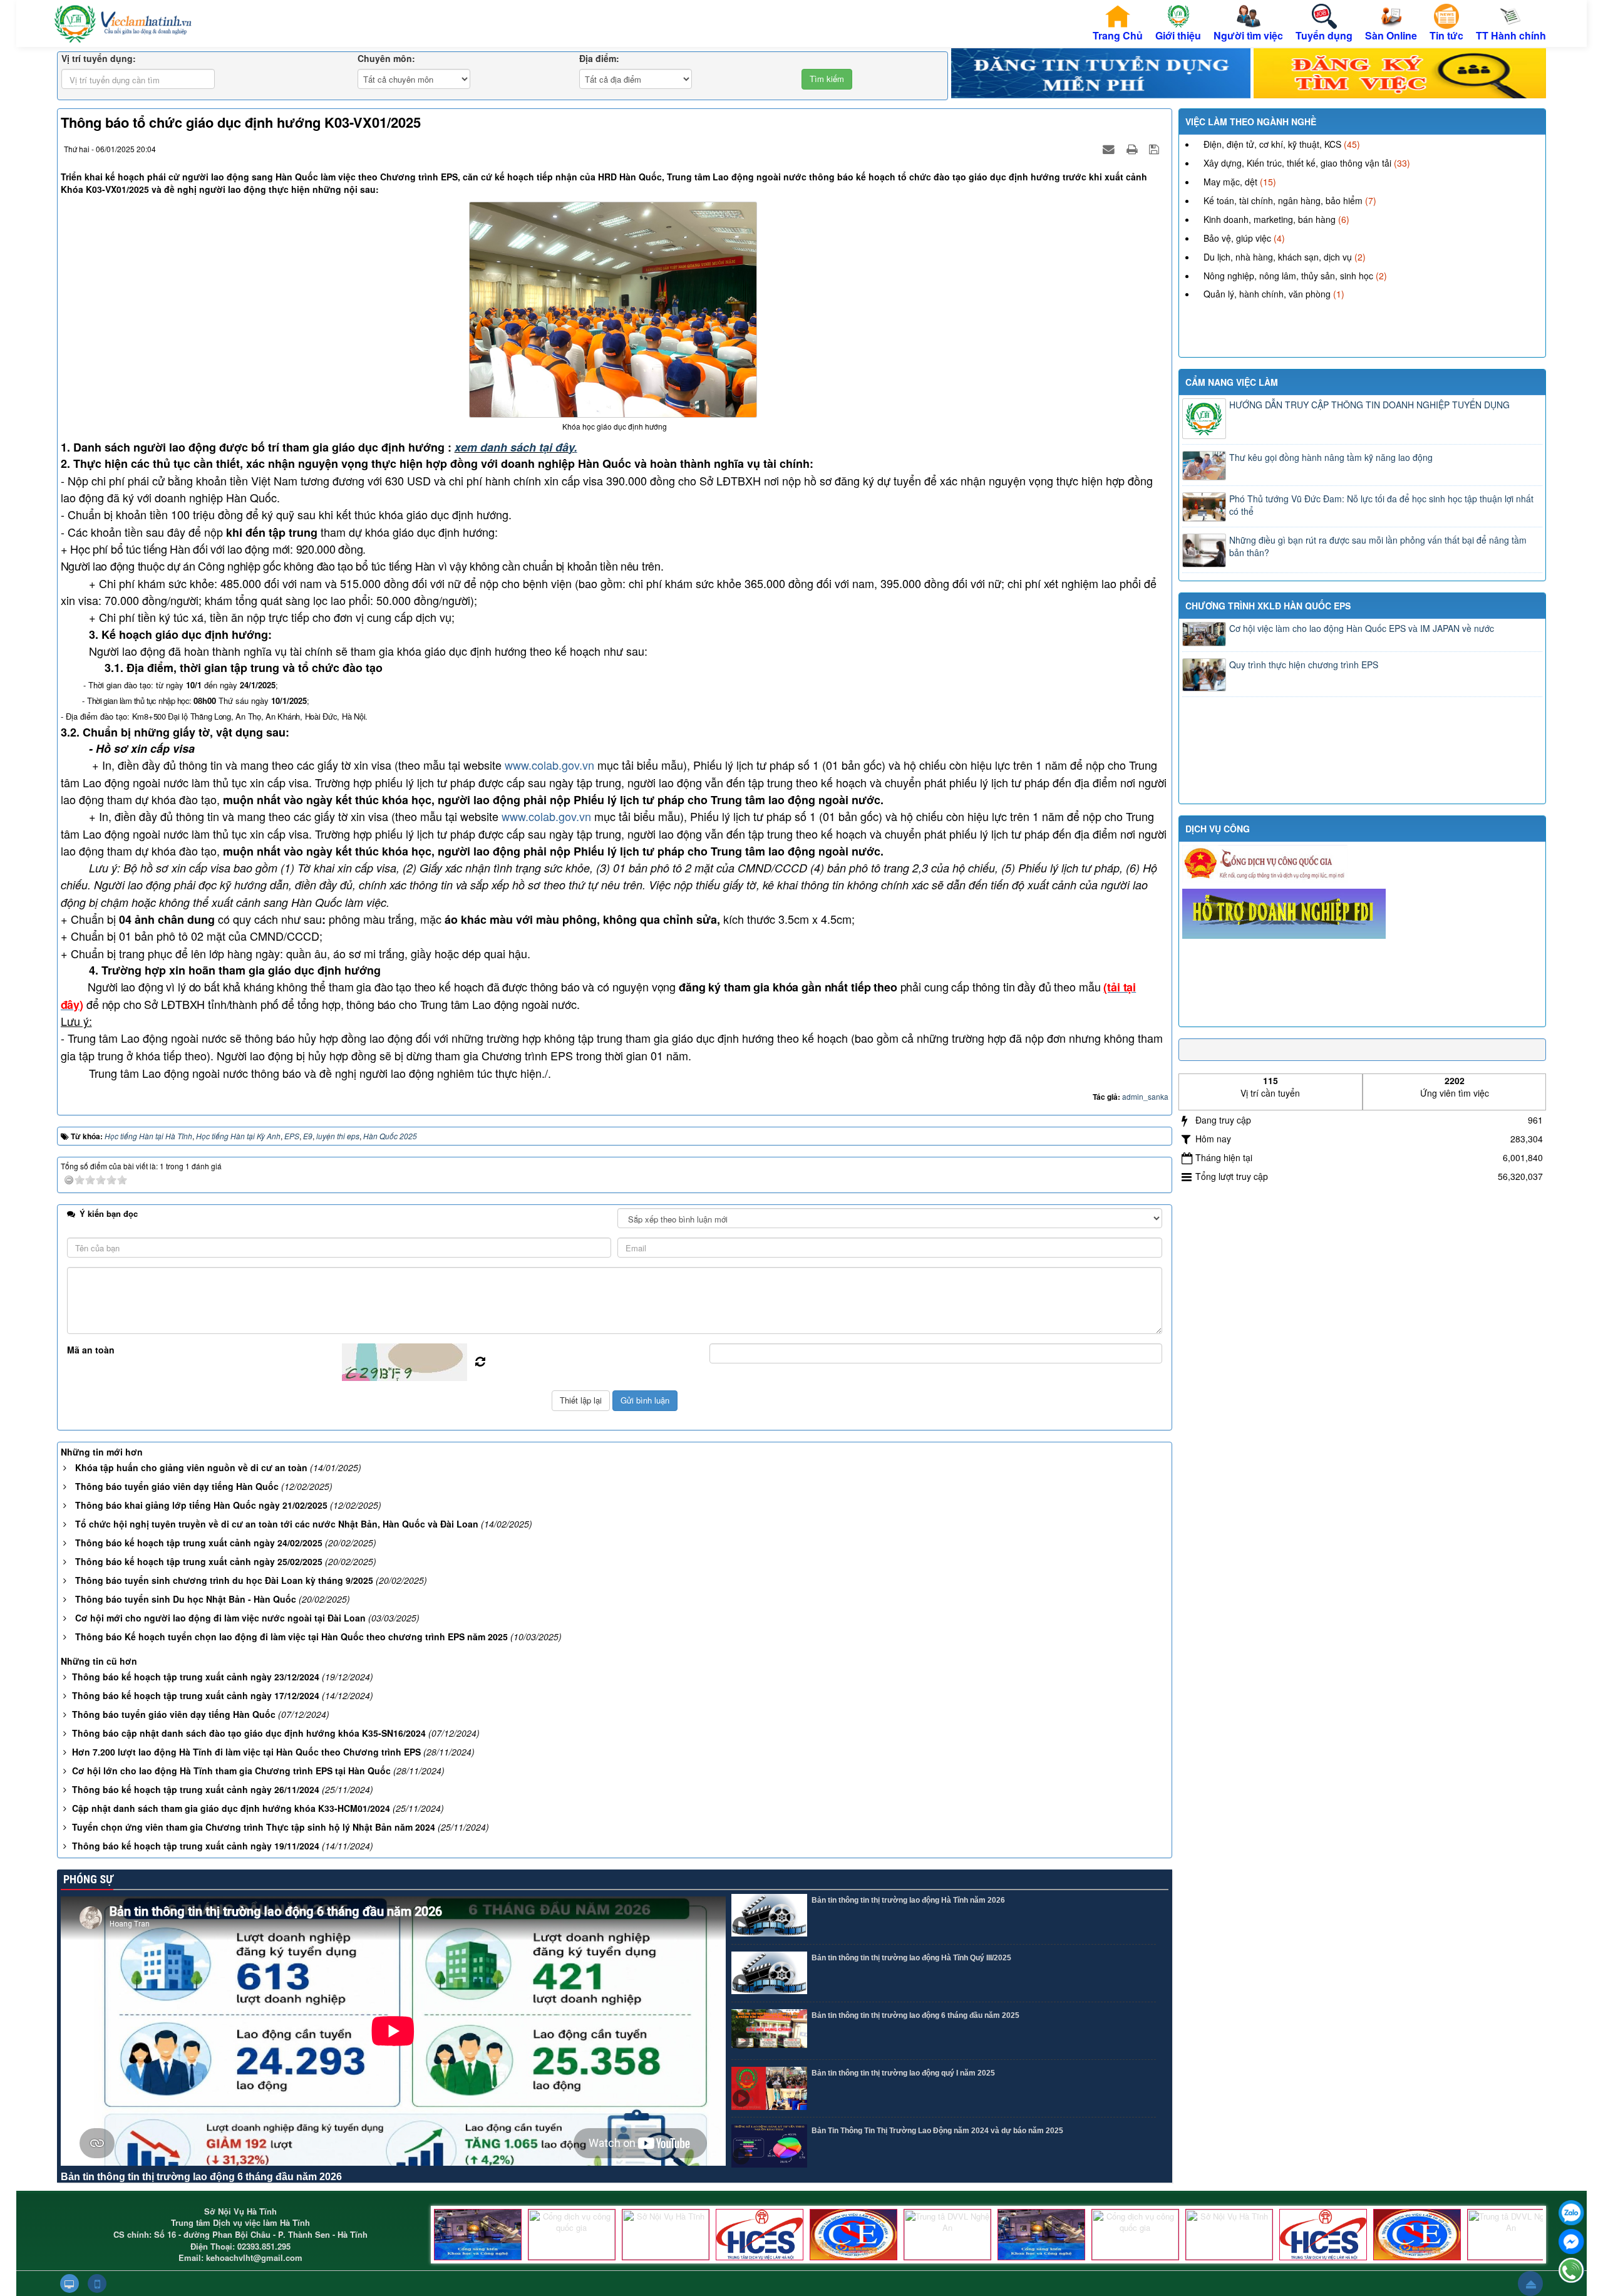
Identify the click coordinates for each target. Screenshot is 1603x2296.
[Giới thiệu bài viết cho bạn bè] (1110, 148)
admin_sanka (1145, 1096)
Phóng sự (87, 1879)
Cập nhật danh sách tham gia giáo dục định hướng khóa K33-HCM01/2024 (231, 1808)
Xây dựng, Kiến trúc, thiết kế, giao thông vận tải (1297, 163)
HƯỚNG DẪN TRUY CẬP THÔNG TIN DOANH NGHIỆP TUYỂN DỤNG (1369, 405)
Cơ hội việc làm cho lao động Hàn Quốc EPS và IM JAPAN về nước (1362, 628)
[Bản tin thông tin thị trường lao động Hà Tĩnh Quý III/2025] (769, 1973)
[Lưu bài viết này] (1156, 148)
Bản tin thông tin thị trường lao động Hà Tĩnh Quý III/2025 (911, 1958)
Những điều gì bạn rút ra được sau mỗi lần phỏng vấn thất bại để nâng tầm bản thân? (1378, 546)
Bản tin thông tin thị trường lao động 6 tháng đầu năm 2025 (915, 2015)
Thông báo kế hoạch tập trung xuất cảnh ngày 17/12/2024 (196, 1695)
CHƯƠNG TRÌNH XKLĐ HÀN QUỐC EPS (1268, 606)
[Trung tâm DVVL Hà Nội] (760, 2235)
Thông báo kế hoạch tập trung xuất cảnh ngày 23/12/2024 (196, 1677)
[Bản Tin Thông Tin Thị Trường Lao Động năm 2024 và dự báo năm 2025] (769, 2146)
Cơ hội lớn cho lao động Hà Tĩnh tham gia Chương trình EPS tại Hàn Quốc (231, 1771)
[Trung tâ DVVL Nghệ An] (947, 2235)
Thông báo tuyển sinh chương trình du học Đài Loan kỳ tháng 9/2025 (224, 1580)
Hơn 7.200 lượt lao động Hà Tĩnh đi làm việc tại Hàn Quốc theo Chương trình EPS (246, 1752)
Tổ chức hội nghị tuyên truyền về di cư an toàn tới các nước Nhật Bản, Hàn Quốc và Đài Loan (277, 1524)
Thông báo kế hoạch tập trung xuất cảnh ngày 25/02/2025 (199, 1561)
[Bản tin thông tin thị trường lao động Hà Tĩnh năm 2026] (769, 1916)
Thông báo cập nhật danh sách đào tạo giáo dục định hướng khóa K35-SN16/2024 (249, 1733)
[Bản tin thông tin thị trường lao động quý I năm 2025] (769, 2088)
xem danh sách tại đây (514, 447)
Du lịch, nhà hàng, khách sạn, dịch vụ (1278, 257)
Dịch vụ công (1218, 829)
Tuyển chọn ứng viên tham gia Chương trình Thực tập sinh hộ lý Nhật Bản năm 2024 (254, 1827)
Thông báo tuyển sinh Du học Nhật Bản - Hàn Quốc (186, 1599)
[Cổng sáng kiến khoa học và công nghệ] (478, 2235)
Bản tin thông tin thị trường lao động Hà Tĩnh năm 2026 (908, 1900)
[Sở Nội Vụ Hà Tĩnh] (666, 2235)
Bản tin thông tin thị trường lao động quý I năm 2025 (903, 2073)
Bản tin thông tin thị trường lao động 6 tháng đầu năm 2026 (201, 2177)
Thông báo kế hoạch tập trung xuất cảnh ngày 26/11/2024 (196, 1789)
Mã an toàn (91, 1350)
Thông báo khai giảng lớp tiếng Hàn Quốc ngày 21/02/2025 (201, 1505)
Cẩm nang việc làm (1232, 382)
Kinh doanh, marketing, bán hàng (1270, 219)
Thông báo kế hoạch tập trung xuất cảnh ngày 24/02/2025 (199, 1543)
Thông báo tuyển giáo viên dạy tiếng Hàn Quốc (177, 1486)
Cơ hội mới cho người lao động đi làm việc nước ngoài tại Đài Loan (220, 1618)
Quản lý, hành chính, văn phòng (1267, 294)
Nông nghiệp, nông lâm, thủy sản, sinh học (1288, 276)
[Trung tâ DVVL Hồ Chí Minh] (853, 2235)
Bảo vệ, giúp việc (1237, 238)
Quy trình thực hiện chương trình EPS (1304, 664)
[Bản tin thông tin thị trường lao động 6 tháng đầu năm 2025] (769, 2031)
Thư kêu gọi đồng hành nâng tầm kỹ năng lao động (1331, 457)
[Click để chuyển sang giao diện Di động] (97, 2283)
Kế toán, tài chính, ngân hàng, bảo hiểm (1283, 200)
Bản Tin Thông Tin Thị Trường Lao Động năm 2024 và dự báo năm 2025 (937, 2131)
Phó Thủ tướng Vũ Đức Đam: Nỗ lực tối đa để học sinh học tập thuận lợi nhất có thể (1381, 505)
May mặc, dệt (1230, 182)
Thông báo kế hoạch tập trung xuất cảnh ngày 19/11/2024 (196, 1846)
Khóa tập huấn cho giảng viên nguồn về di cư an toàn (191, 1467)
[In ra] (1133, 148)
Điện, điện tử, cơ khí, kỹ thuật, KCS (1272, 144)
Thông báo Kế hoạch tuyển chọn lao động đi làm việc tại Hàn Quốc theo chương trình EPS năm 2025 (291, 1637)
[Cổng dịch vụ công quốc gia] (572, 2235)
